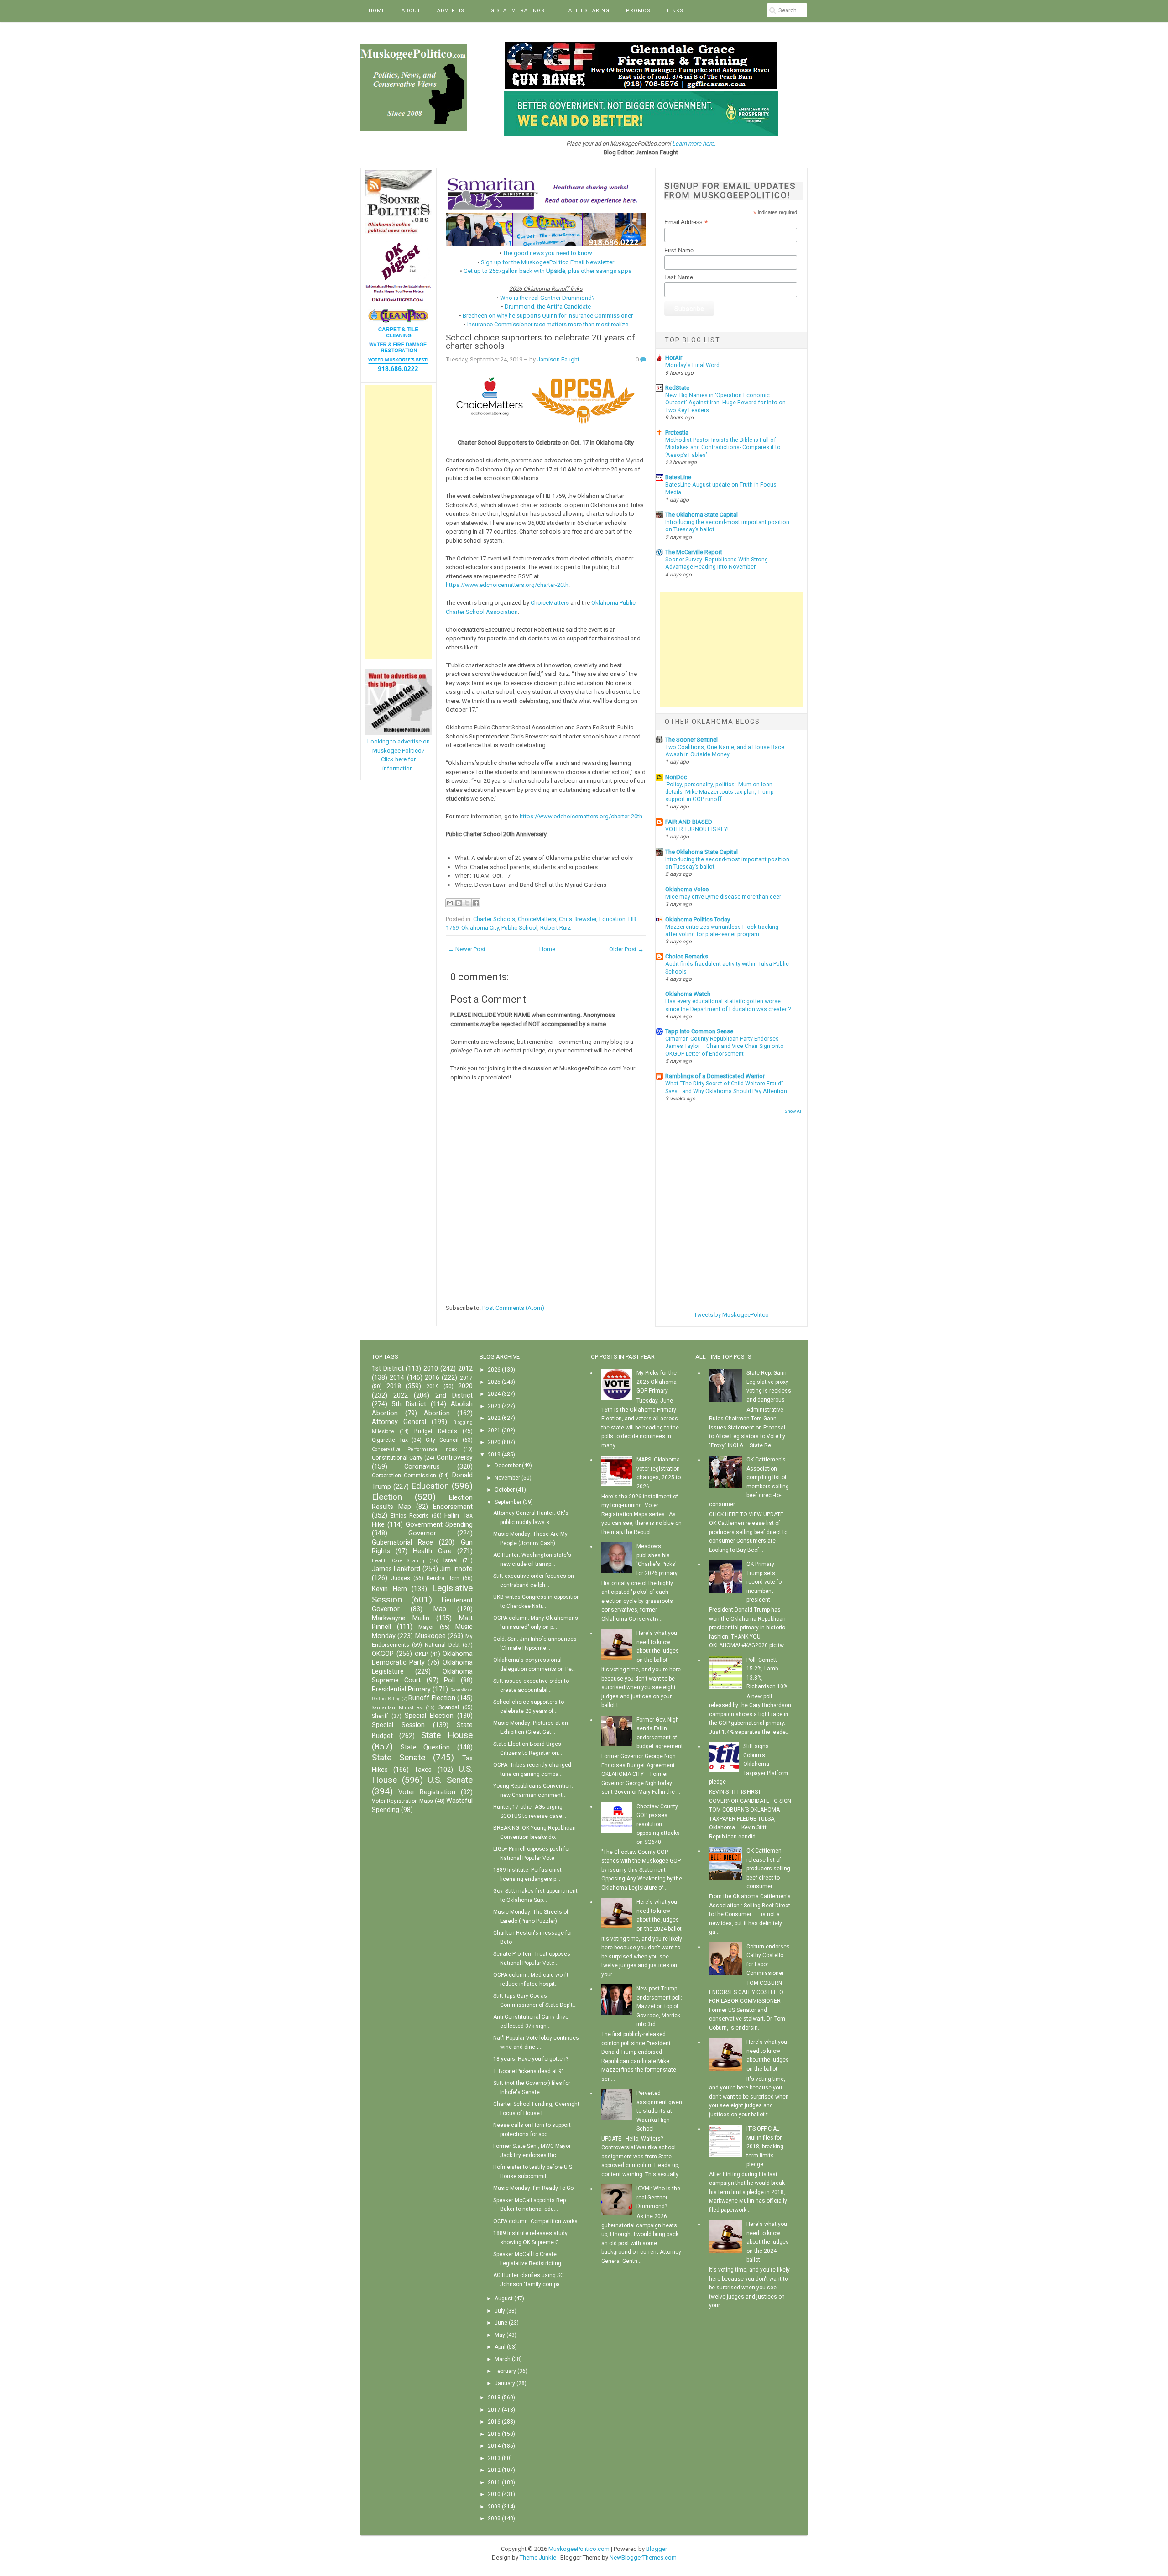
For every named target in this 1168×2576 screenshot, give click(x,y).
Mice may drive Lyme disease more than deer (723, 897)
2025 (494, 1382)
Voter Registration (427, 1792)
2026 (494, 1370)
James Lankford (396, 1569)
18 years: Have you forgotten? (531, 2059)
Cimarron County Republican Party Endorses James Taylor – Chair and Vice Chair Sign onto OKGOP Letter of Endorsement (725, 1046)
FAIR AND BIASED (689, 822)
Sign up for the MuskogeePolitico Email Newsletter (547, 262)
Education (612, 919)
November (507, 1478)
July (500, 2311)
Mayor (426, 1627)
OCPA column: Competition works (535, 2221)
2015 (494, 2434)
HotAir (674, 358)
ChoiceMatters (550, 603)
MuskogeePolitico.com (579, 2549)
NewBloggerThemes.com (643, 2558)
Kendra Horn (443, 1578)
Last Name (679, 277)
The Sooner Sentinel (691, 740)
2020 (465, 1386)
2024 (494, 1394)
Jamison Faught (558, 359)
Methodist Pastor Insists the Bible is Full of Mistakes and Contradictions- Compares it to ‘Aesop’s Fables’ (723, 447)
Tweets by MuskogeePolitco (731, 1315)
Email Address (686, 222)
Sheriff (380, 1716)
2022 (401, 1395)
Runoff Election (432, 1698)
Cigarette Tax (390, 1440)
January (505, 2383)
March (503, 2359)
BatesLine (678, 477)
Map (440, 1609)
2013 (494, 2458)
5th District (409, 1404)
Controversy (455, 1458)
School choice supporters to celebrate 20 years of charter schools (540, 342)
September (508, 1502)
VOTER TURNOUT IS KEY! (697, 829)
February (505, 2371)
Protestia (677, 432)
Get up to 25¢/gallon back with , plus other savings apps (547, 271)
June (501, 2323)
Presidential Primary (401, 1689)
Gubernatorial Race (402, 1542)
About (411, 11)
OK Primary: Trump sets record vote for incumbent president (765, 1582)
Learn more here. (694, 144)
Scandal (449, 1707)
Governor (422, 1533)
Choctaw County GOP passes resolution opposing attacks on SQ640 (658, 1824)
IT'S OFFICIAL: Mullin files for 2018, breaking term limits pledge (765, 2147)
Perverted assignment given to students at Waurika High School (659, 2111)
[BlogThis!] (459, 903)
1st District (388, 1369)
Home (377, 11)
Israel (451, 1560)
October (505, 1490)
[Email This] (450, 903)
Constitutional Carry (397, 1458)
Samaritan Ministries (397, 1708)
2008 (494, 2518)
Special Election (429, 1716)
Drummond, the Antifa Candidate (548, 306)
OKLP (421, 1654)
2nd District (454, 1395)
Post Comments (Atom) (513, 1308)
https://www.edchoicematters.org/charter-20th (507, 585)
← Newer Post (467, 949)
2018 (394, 1386)
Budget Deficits (436, 1431)
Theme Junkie (538, 2558)
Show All (793, 1111)
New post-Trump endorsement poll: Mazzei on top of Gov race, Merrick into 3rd (659, 2006)
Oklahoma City (480, 928)
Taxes (423, 1770)
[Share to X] (467, 903)
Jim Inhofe (456, 1569)
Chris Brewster (578, 919)
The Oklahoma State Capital (701, 515)
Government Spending (439, 1525)
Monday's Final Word (692, 365)
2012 (465, 1369)
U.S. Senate (450, 1780)
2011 (494, 2482)
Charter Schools (494, 919)
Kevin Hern (389, 1589)
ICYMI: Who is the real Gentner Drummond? (658, 2197)
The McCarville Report (694, 552)
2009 (494, 2507)
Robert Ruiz (555, 928)
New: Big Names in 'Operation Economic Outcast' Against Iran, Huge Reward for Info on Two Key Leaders (725, 403)
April (500, 2347)
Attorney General (399, 1422)
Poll (449, 1680)
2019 (433, 1387)
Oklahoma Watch (688, 994)
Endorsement (453, 1507)
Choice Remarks (687, 956)
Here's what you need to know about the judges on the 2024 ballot (768, 2242)
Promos (638, 11)
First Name (679, 250)
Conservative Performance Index (414, 1449)
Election (387, 1497)
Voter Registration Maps (402, 1801)
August (504, 2299)
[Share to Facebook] (476, 903)
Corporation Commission (404, 1476)
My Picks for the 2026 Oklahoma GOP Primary (657, 1382)
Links (675, 11)
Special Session (398, 1725)
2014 (397, 1378)
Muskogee (430, 1636)
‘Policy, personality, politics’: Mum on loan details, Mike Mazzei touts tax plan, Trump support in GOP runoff (720, 792)
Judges (401, 1578)
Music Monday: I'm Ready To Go (533, 2188)
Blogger (657, 2549)
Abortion (437, 1413)
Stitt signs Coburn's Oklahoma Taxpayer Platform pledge (749, 1764)
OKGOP (383, 1654)
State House (447, 1735)
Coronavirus (422, 1467)
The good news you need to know (547, 253)
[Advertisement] (399, 522)
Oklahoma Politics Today (698, 919)
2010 (431, 1369)
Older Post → (626, 949)
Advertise (452, 11)
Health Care (432, 1551)
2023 (494, 1406)
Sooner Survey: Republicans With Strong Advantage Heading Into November (717, 563)
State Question (425, 1747)
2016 (432, 1378)
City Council (442, 1440)
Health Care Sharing (398, 1561)
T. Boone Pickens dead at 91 (529, 2071)
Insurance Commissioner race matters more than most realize (548, 324)
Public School (519, 928)
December (508, 1466)
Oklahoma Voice (687, 889)
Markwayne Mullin (401, 1618)
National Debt (442, 1645)
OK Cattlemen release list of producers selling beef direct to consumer (768, 1869)
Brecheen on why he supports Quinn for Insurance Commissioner (548, 316)
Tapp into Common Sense (699, 1031)
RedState (677, 388)
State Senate (399, 1757)
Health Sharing (585, 11)
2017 (466, 1378)
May (500, 2335)
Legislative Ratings (514, 11)
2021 (494, 1430)
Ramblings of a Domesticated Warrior (715, 1076)
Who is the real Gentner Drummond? (547, 298)
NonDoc (676, 777)
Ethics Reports (410, 1516)
